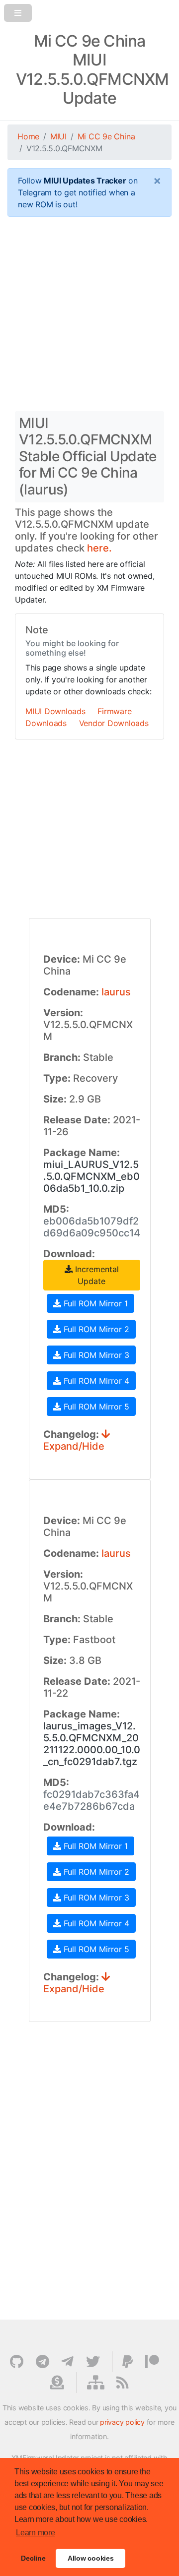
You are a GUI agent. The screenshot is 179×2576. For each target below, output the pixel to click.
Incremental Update (96, 1275)
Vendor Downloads (114, 723)
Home (28, 136)
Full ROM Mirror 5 (95, 1407)
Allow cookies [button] (91, 2558)
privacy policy (122, 2422)
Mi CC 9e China (106, 136)
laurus (116, 992)
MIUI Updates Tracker (85, 181)
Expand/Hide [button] (74, 1446)
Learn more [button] (36, 2533)
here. (99, 548)
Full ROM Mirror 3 (95, 1355)
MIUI (58, 136)
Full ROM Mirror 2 (95, 1329)
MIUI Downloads (55, 711)
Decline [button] (33, 2558)
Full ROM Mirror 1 (94, 1303)
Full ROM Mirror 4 (95, 1381)
